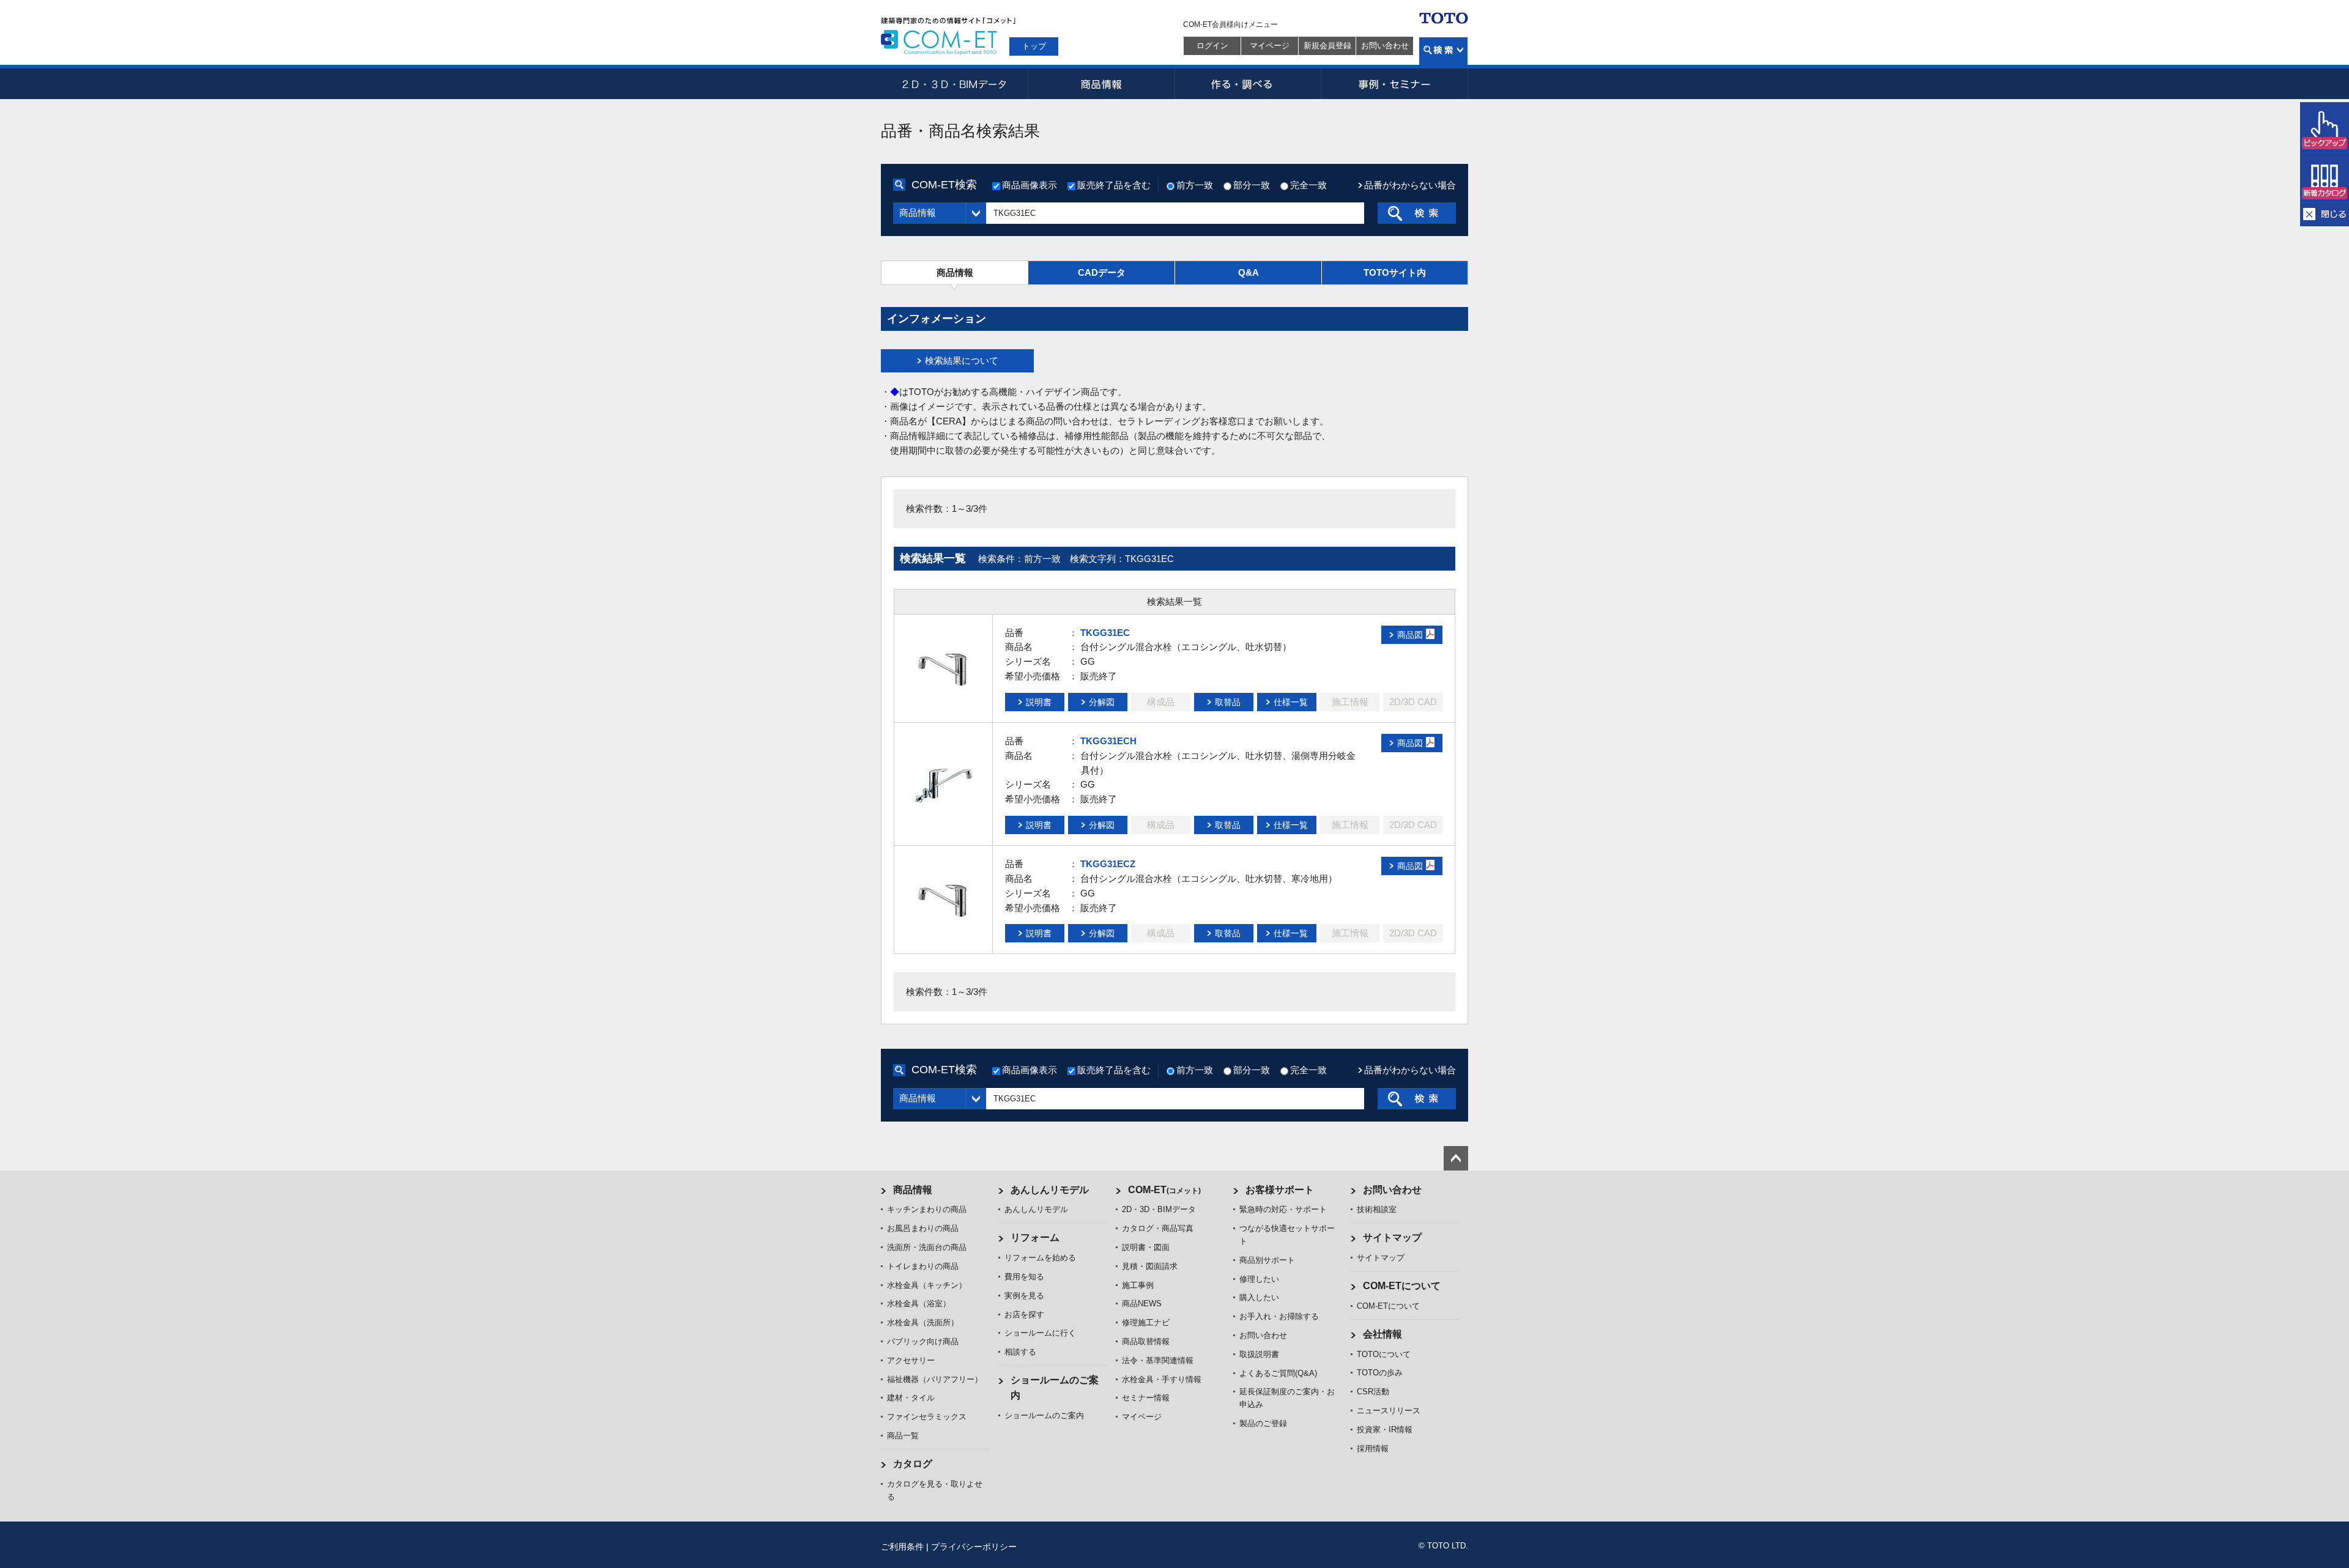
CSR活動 (1373, 1392)
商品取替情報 (1146, 1341)
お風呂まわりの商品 (923, 1228)
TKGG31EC (1105, 633)
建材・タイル (911, 1398)
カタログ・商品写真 (1158, 1228)
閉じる (2325, 214)
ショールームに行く (1040, 1333)
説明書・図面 (1146, 1247)
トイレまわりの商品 (923, 1266)
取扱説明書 (1259, 1354)
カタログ (913, 1464)
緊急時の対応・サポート (1283, 1209)
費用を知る (1024, 1277)
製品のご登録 (1263, 1423)
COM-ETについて (1402, 1286)
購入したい (1259, 1297)
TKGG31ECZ (1108, 864)
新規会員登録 (1327, 46)
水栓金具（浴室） (919, 1304)
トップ (1034, 46)
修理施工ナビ (1146, 1322)
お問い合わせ (1385, 46)
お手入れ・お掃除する (1279, 1316)
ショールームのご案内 (1044, 1415)
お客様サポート (1280, 1190)
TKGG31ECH (1108, 741)
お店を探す (1024, 1315)
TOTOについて (1384, 1354)
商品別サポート (1267, 1260)
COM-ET (1164, 1190)
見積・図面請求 (1150, 1266)
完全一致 (1308, 185)
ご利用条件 (902, 1547)
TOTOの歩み (1380, 1373)
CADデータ (1102, 272)
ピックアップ (2325, 127)
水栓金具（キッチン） (927, 1285)
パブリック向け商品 (923, 1341)
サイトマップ (1392, 1237)
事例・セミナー (1395, 84)
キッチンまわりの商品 (927, 1209)
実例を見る (1024, 1296)
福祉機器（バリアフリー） (935, 1379)
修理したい (1259, 1279)
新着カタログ (2325, 177)
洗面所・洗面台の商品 (927, 1247)
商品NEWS (1142, 1304)
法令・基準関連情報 (1158, 1360)
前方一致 (1195, 185)
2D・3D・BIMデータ (954, 84)
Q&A (1249, 272)
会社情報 (1382, 1334)
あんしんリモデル (1050, 1190)
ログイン (1212, 46)
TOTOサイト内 (1395, 272)
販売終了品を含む (1114, 185)
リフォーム (1035, 1237)
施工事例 (1138, 1285)
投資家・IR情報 (1385, 1429)
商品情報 (1101, 84)
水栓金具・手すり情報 (1162, 1379)
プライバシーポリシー (974, 1547)
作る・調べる (1248, 84)
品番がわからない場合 (1410, 185)
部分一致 (1252, 185)
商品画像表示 (1030, 185)
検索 (1443, 51)
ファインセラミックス (927, 1417)
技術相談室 (1377, 1209)
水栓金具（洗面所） (923, 1322)
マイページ (1270, 46)
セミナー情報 (1146, 1398)
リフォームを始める (1040, 1258)
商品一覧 (903, 1436)
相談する (1020, 1352)
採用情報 (1373, 1448)
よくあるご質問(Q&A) (1278, 1373)
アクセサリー (911, 1360)
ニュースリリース (1389, 1411)
